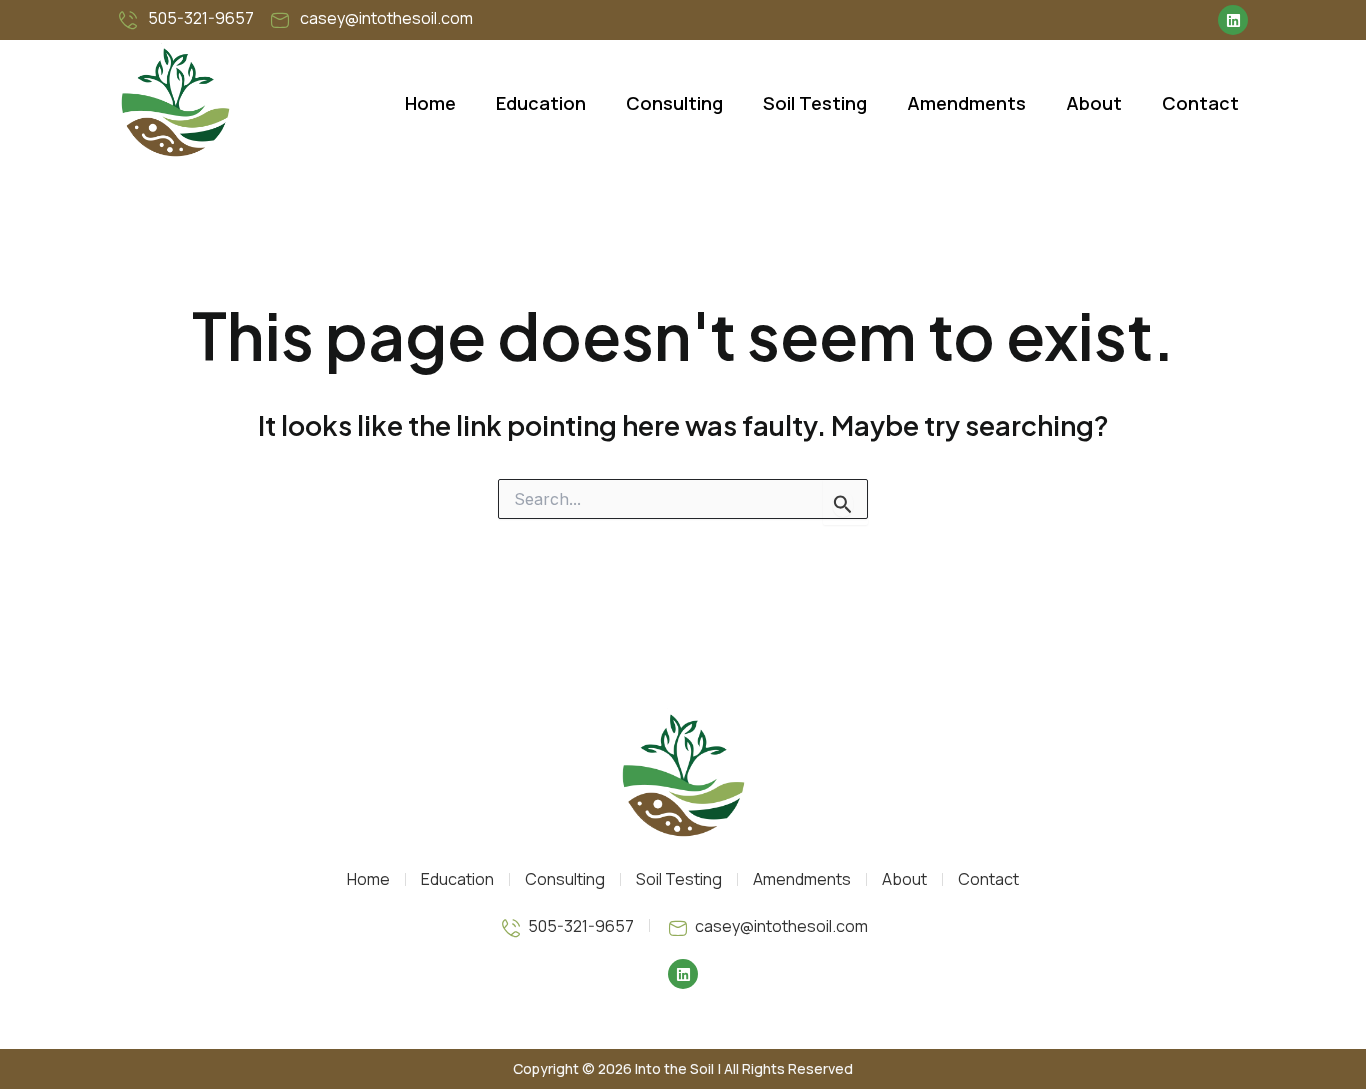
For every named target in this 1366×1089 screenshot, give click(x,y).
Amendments (966, 103)
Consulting (674, 103)
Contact (1200, 103)
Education (541, 103)
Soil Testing (815, 103)
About (1094, 103)
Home (430, 103)
